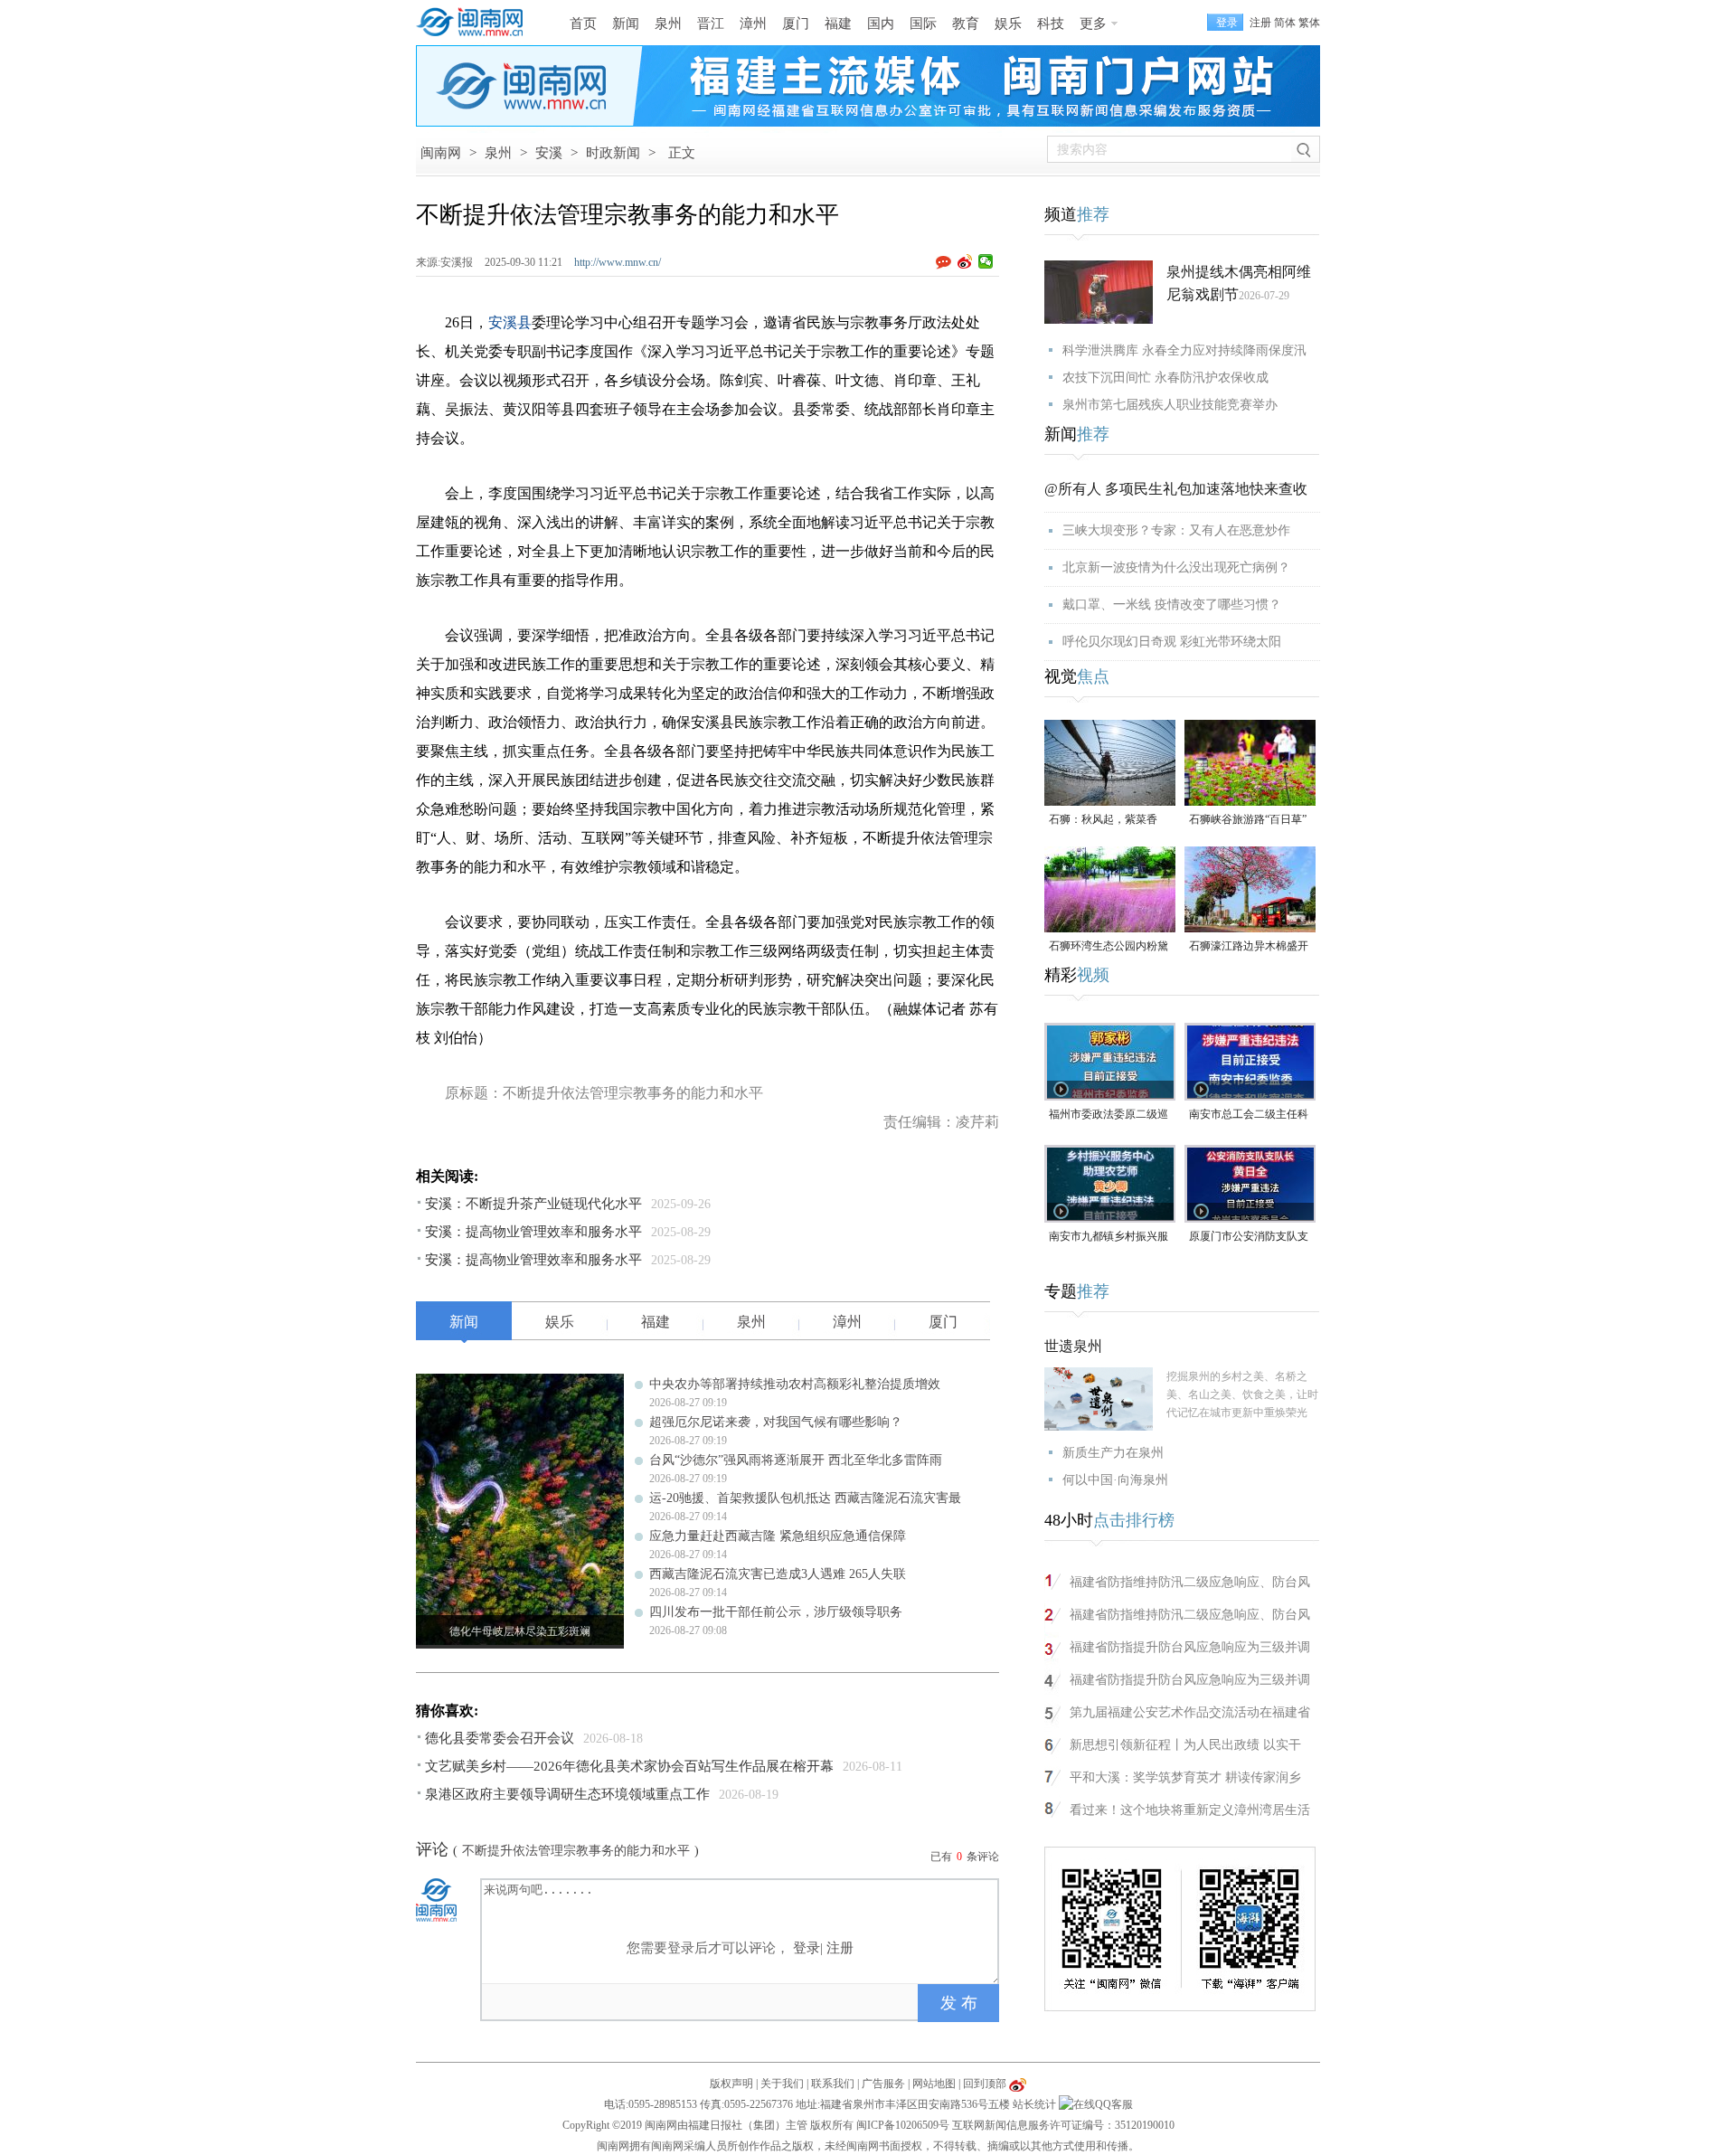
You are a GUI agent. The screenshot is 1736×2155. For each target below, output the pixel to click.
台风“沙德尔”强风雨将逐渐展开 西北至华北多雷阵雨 (796, 1460)
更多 (1093, 24)
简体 (1285, 23)
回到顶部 (985, 2084)
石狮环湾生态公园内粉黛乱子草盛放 (1109, 947)
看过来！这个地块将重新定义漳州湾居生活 (1190, 1810)
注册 (1260, 23)
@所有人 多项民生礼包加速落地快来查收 (1176, 489)
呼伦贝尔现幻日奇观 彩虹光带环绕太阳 (1172, 642)
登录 (807, 1948)
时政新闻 (613, 153)
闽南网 (441, 153)
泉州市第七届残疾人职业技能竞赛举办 (1170, 405)
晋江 (711, 24)
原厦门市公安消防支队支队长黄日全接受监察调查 (1249, 1238)
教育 (966, 24)
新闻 (626, 24)
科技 (1051, 24)
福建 (838, 24)
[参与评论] (947, 262)
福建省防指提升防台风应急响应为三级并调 (1190, 1647)
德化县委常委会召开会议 (500, 1738)
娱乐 (1008, 24)
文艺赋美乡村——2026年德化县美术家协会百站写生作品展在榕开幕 (629, 1766)
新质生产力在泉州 (1113, 1453)
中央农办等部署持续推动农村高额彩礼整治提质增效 (795, 1384)
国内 (881, 24)
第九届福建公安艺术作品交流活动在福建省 (1190, 1712)
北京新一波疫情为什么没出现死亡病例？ (1176, 567)
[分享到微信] (986, 261)
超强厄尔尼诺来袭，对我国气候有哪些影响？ (776, 1422)
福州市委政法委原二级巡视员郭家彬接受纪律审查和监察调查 (1109, 1115)
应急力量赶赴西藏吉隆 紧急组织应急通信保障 (778, 1536)
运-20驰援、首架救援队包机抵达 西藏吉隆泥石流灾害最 (805, 1498)
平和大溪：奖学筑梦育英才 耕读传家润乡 (1185, 1777)
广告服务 (883, 2084)
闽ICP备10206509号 (903, 2125)
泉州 (668, 24)
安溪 (549, 153)
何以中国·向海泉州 (1115, 1480)
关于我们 (782, 2084)
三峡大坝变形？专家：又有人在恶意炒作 (1176, 530)
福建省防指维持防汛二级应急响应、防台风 (1190, 1582)
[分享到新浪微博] (965, 261)
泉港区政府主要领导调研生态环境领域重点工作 (567, 1794)
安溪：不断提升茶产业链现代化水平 (533, 1204)
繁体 (1309, 23)
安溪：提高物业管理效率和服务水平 (533, 1232)
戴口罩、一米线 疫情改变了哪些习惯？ (1172, 605)
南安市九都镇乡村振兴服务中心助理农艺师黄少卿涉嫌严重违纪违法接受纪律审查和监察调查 (1109, 1238)
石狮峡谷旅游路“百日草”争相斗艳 (1248, 821)
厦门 (796, 24)
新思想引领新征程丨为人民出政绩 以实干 (1185, 1745)
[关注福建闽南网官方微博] (1018, 2084)
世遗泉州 (1073, 1346)
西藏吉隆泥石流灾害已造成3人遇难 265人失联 (778, 1574)
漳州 (753, 24)
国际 (923, 24)
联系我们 (833, 2084)
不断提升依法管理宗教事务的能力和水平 (576, 1851)
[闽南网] (475, 23)
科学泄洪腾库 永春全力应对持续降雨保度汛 (1184, 350)
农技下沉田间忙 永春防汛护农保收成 (1165, 378)
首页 (583, 24)
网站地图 (934, 2084)
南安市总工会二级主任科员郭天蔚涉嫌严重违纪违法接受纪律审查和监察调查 (1249, 1115)
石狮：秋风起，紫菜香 (1103, 819)
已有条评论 (965, 1857)
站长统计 (1034, 2104)
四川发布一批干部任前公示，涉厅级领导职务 (776, 1612)
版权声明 (731, 2084)
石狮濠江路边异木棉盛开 (1249, 946)
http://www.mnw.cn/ (618, 262)
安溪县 (510, 322)
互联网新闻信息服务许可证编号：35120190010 (1063, 2125)
